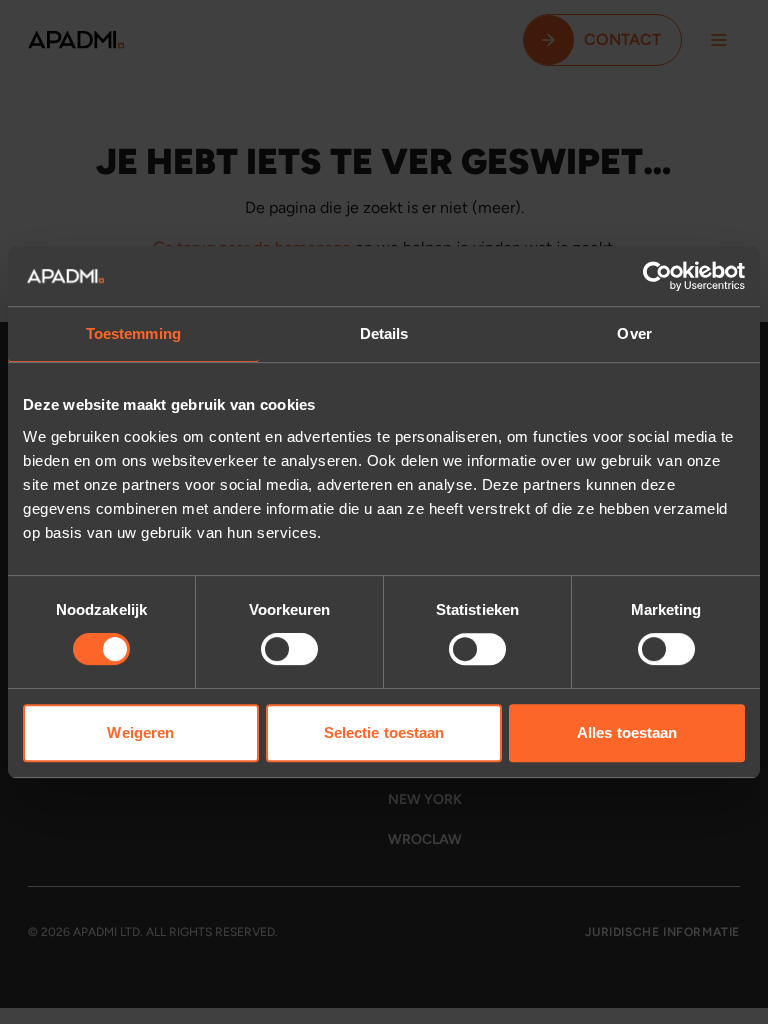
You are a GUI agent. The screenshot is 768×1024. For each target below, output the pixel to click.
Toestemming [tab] (133, 333)
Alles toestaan (627, 732)
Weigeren (140, 732)
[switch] (289, 649)
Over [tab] (634, 333)
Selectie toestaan (384, 732)
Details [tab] (384, 333)
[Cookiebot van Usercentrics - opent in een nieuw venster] (657, 276)
